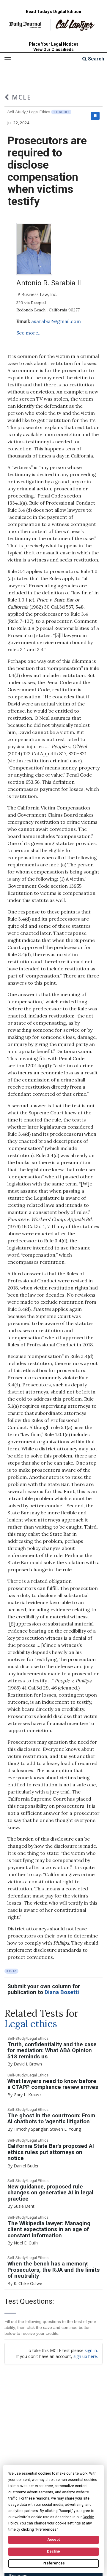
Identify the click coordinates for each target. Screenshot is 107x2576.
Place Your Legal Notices (54, 44)
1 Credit (61, 112)
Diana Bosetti (62, 1992)
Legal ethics (31, 2024)
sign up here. (86, 2356)
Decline (53, 2551)
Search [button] (95, 59)
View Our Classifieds (53, 49)
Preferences (54, 2563)
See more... (29, 333)
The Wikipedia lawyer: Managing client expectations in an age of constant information (49, 2229)
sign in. (91, 2350)
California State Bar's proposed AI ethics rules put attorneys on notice (51, 2152)
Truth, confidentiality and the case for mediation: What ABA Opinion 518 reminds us (52, 2051)
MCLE (20, 97)
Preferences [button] (46, 2529)
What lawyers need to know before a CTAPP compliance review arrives (53, 2084)
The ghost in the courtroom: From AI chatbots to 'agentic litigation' (51, 2119)
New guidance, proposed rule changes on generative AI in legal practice (50, 2193)
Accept (53, 2540)
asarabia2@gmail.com (56, 321)
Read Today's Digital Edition (53, 12)
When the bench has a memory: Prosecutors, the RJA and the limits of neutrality (53, 2270)
